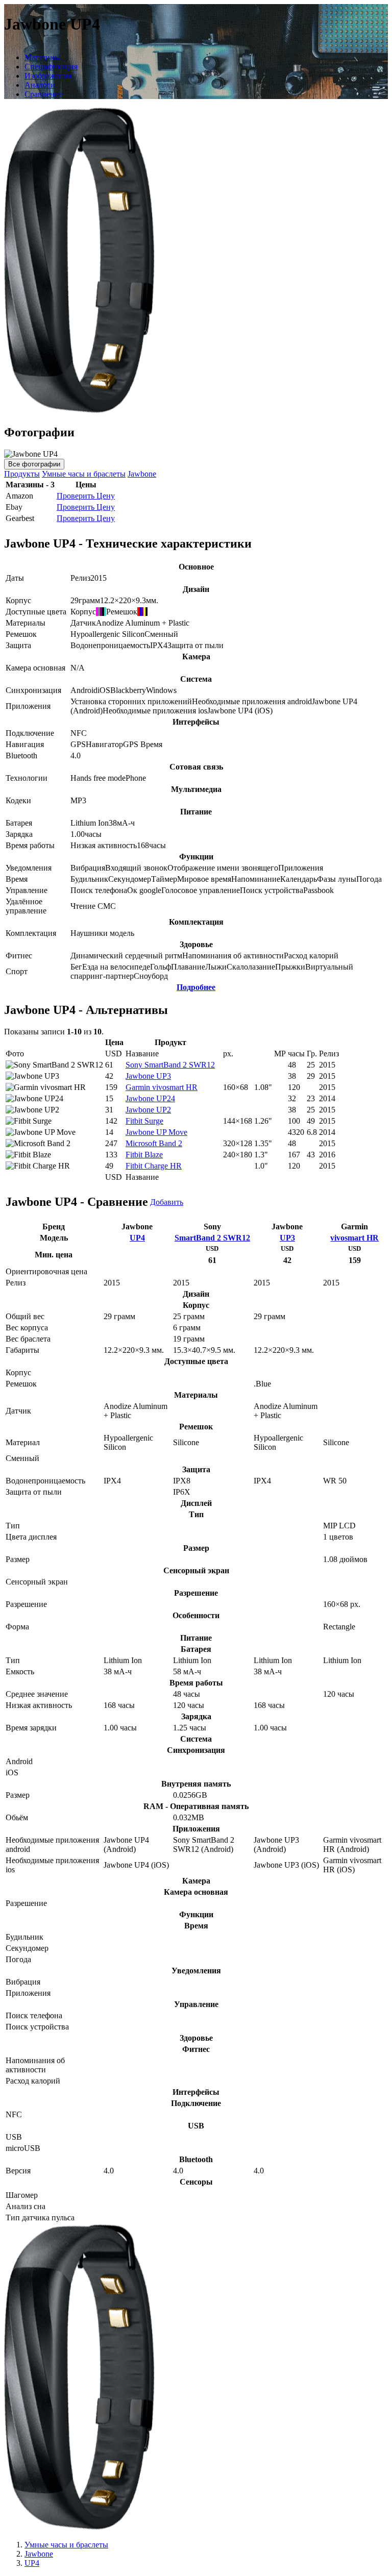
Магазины (42, 57)
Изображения (48, 76)
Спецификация (51, 67)
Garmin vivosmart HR (162, 1087)
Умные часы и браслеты (84, 474)
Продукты (22, 474)
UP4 (137, 1238)
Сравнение (44, 94)
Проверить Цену (86, 496)
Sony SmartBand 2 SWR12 (170, 1065)
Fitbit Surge (144, 1121)
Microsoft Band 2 (154, 1143)
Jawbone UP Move (156, 1132)
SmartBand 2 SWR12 (212, 1238)
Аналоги (40, 85)
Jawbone (142, 474)
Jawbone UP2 (148, 1110)
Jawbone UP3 (148, 1076)
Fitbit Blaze (144, 1155)
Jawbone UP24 (150, 1098)
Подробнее (196, 987)
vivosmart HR (354, 1238)
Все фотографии (34, 464)
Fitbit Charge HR (154, 1166)
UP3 (287, 1238)
